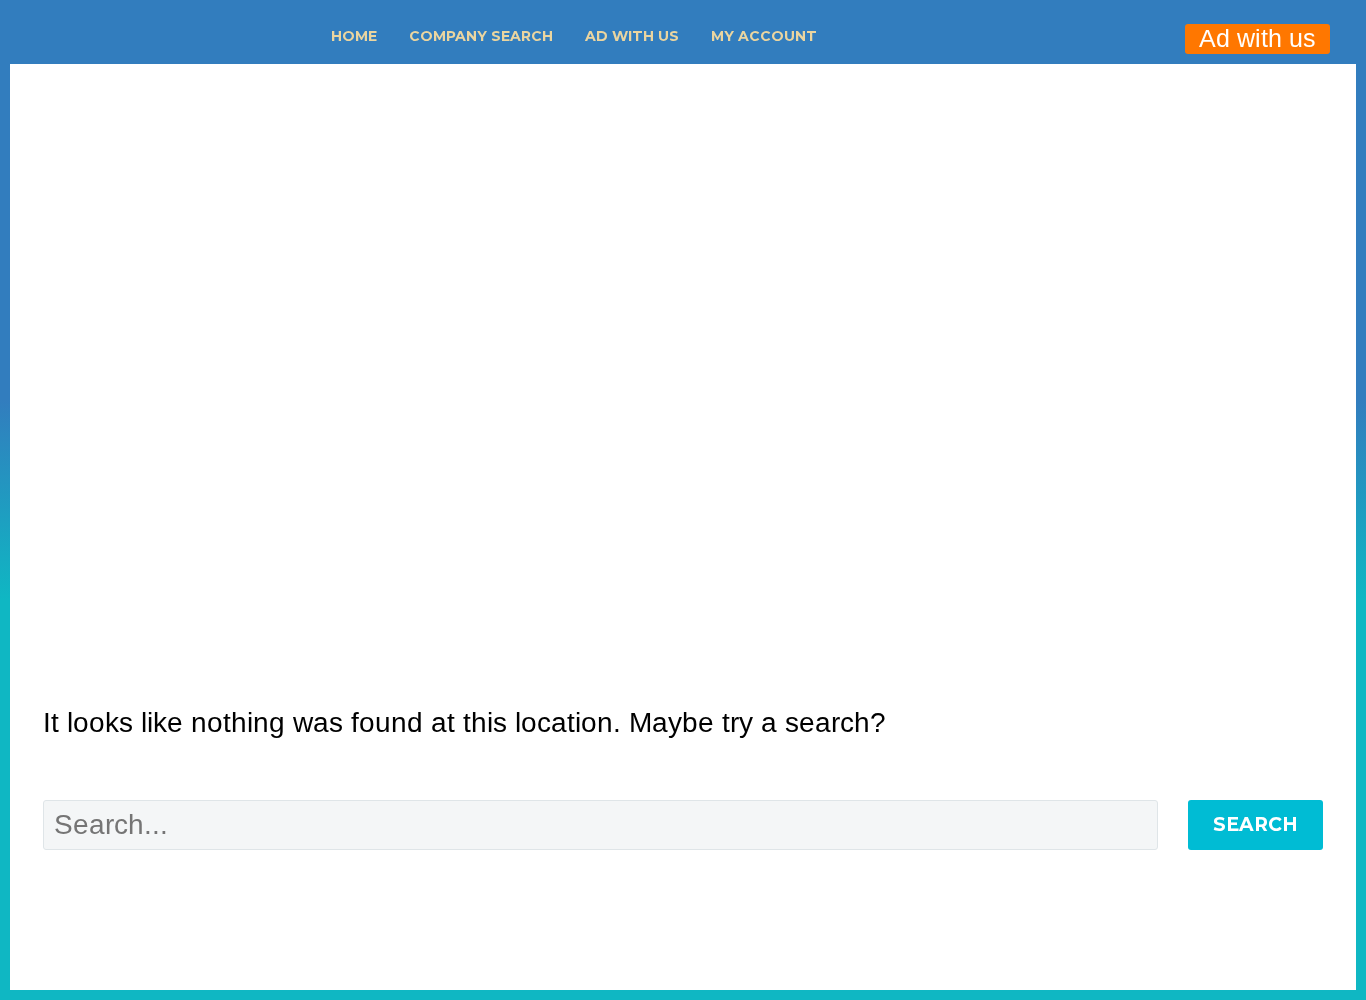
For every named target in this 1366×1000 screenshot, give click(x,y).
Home (354, 36)
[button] (861, 36)
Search (1255, 824)
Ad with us (632, 36)
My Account (764, 36)
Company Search (481, 36)
